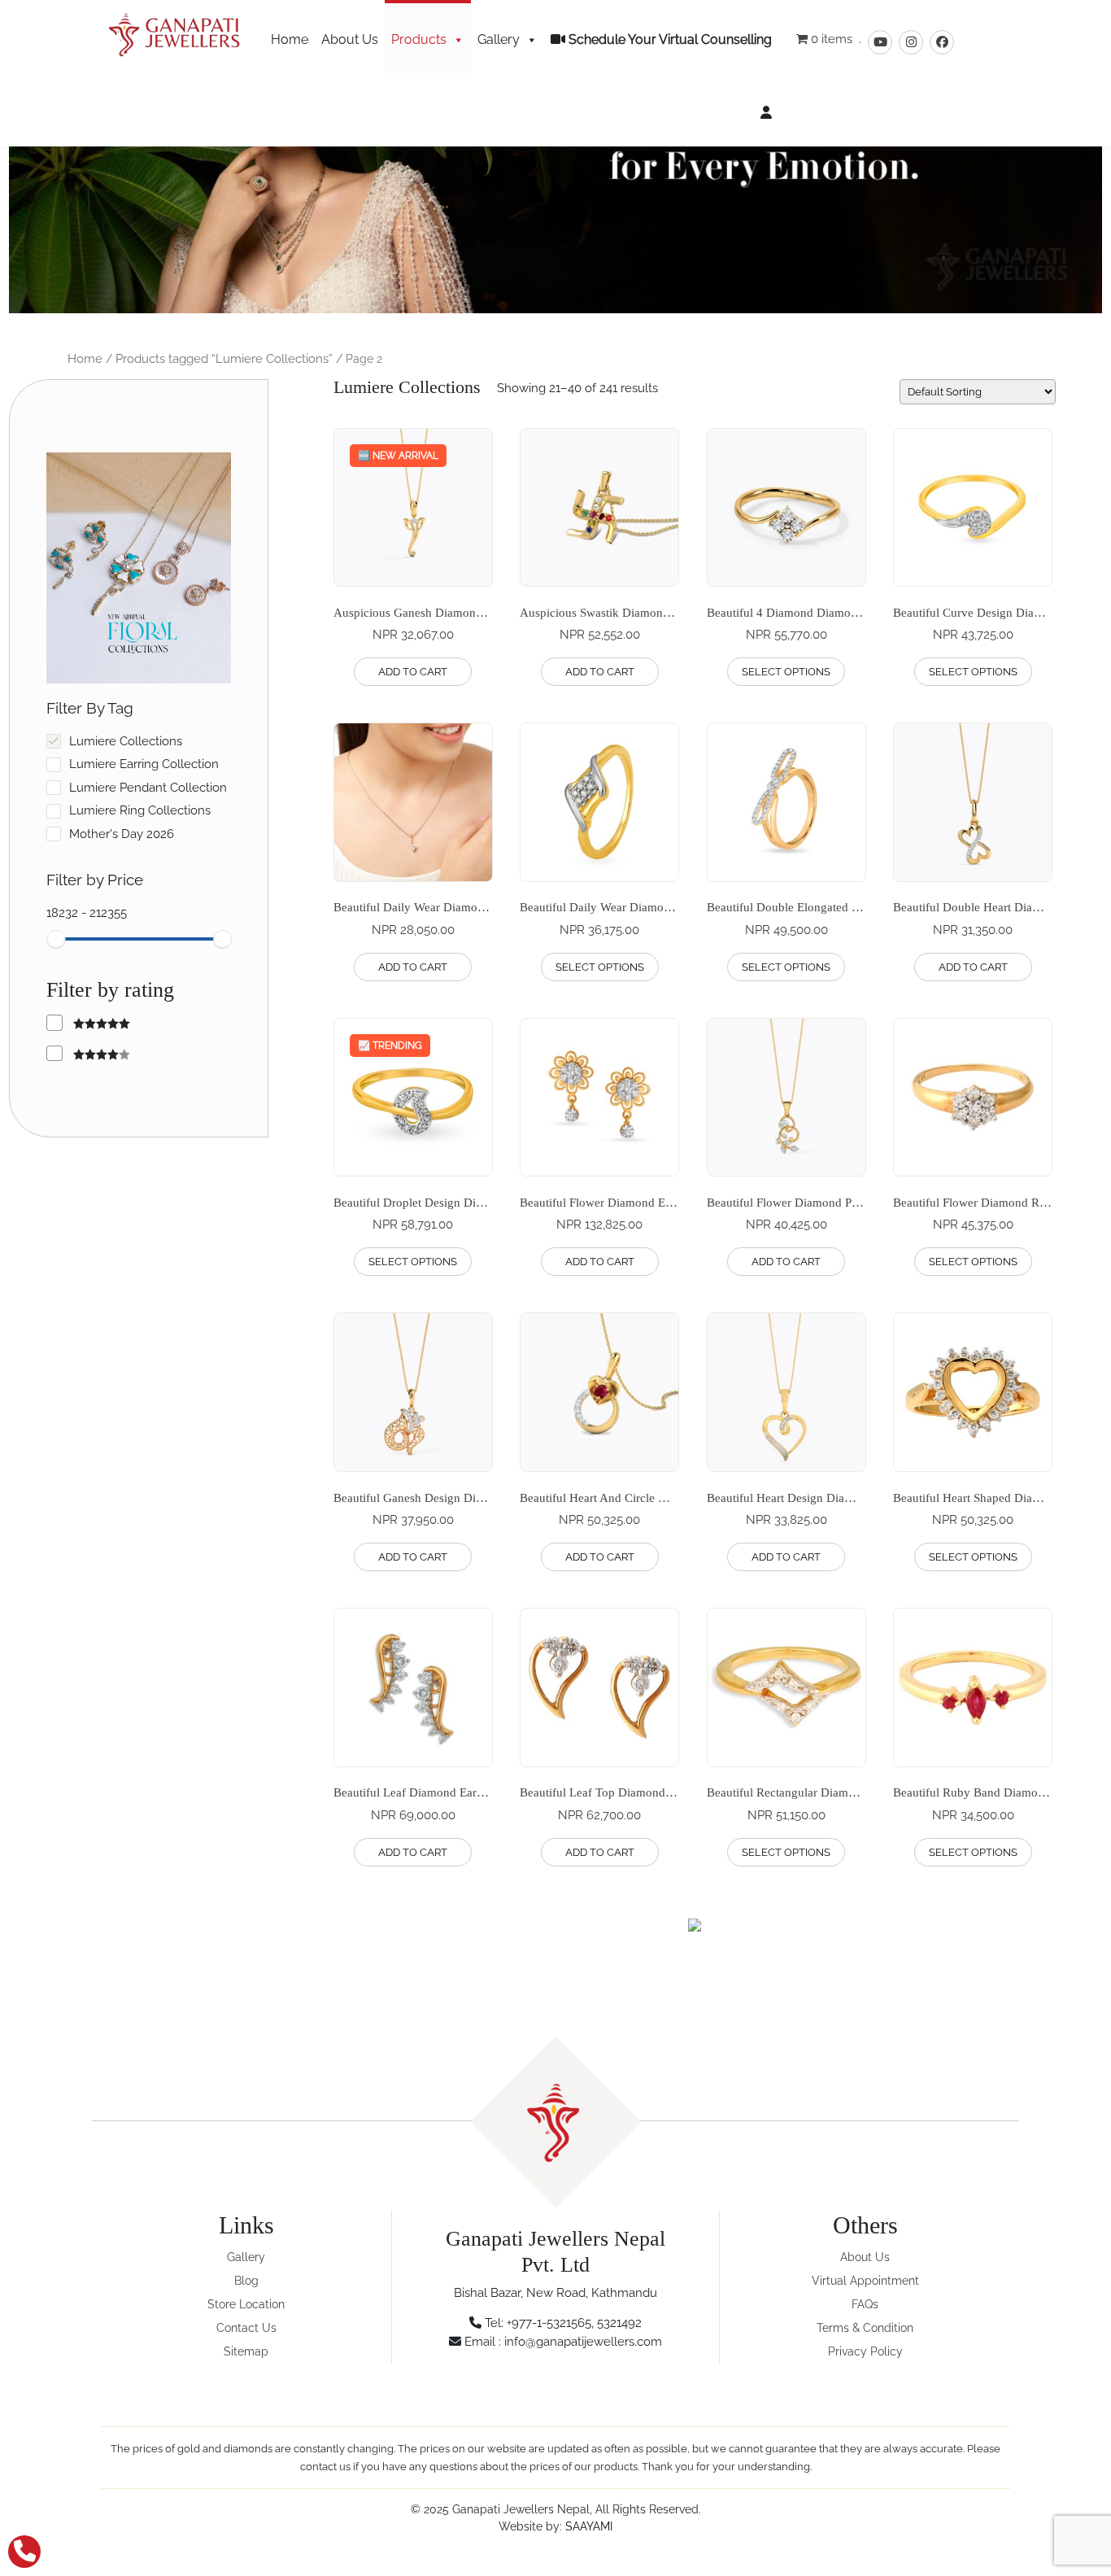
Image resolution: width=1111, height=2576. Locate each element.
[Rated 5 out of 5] (88, 1023)
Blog (246, 2281)
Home (290, 39)
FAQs (865, 2304)
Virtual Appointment (865, 2281)
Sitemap (246, 2351)
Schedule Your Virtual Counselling (669, 39)
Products (419, 39)
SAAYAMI (589, 2526)
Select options (786, 672)
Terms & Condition (865, 2328)
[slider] (56, 939)
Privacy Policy (865, 2351)
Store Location (246, 2304)
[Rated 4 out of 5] (88, 1054)
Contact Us (246, 2328)
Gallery (499, 39)
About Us (350, 39)
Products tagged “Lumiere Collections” (224, 359)
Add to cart (413, 672)
